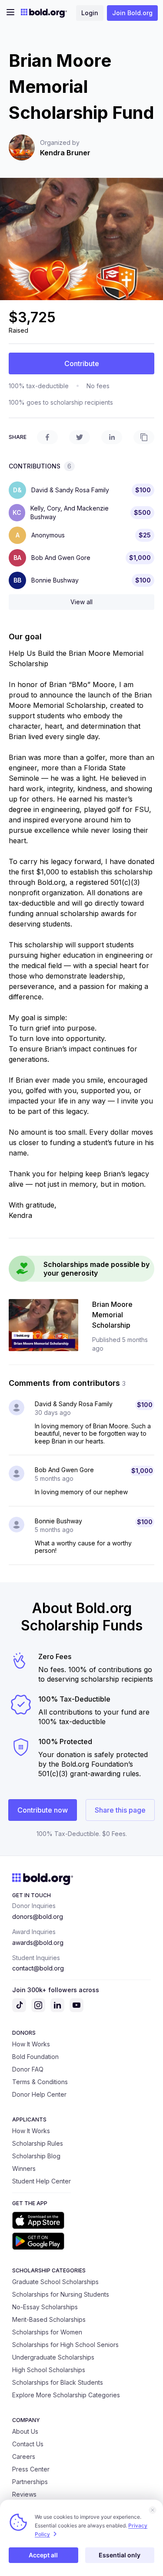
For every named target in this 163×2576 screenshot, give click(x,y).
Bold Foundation (35, 2057)
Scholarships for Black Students (58, 2382)
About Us (25, 2431)
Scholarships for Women (47, 2332)
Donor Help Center (39, 2094)
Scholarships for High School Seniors (65, 2345)
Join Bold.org (132, 13)
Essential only (120, 2555)
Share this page (120, 1810)
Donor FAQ (28, 2069)
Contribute (82, 363)
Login (90, 13)
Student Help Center (42, 2181)
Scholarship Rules (38, 2143)
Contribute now (43, 1810)
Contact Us (28, 2444)
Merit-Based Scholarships (49, 2319)
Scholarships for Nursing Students (61, 2294)
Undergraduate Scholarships (53, 2357)
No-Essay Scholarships (45, 2307)
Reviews (24, 2494)
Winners (24, 2168)
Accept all (43, 2555)
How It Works (31, 2044)
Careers (24, 2457)
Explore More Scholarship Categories (66, 2395)
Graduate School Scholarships (55, 2282)
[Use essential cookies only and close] (153, 2510)
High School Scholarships (49, 2370)
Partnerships (30, 2482)
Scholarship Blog (36, 2156)
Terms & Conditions (40, 2082)
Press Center (31, 2469)
